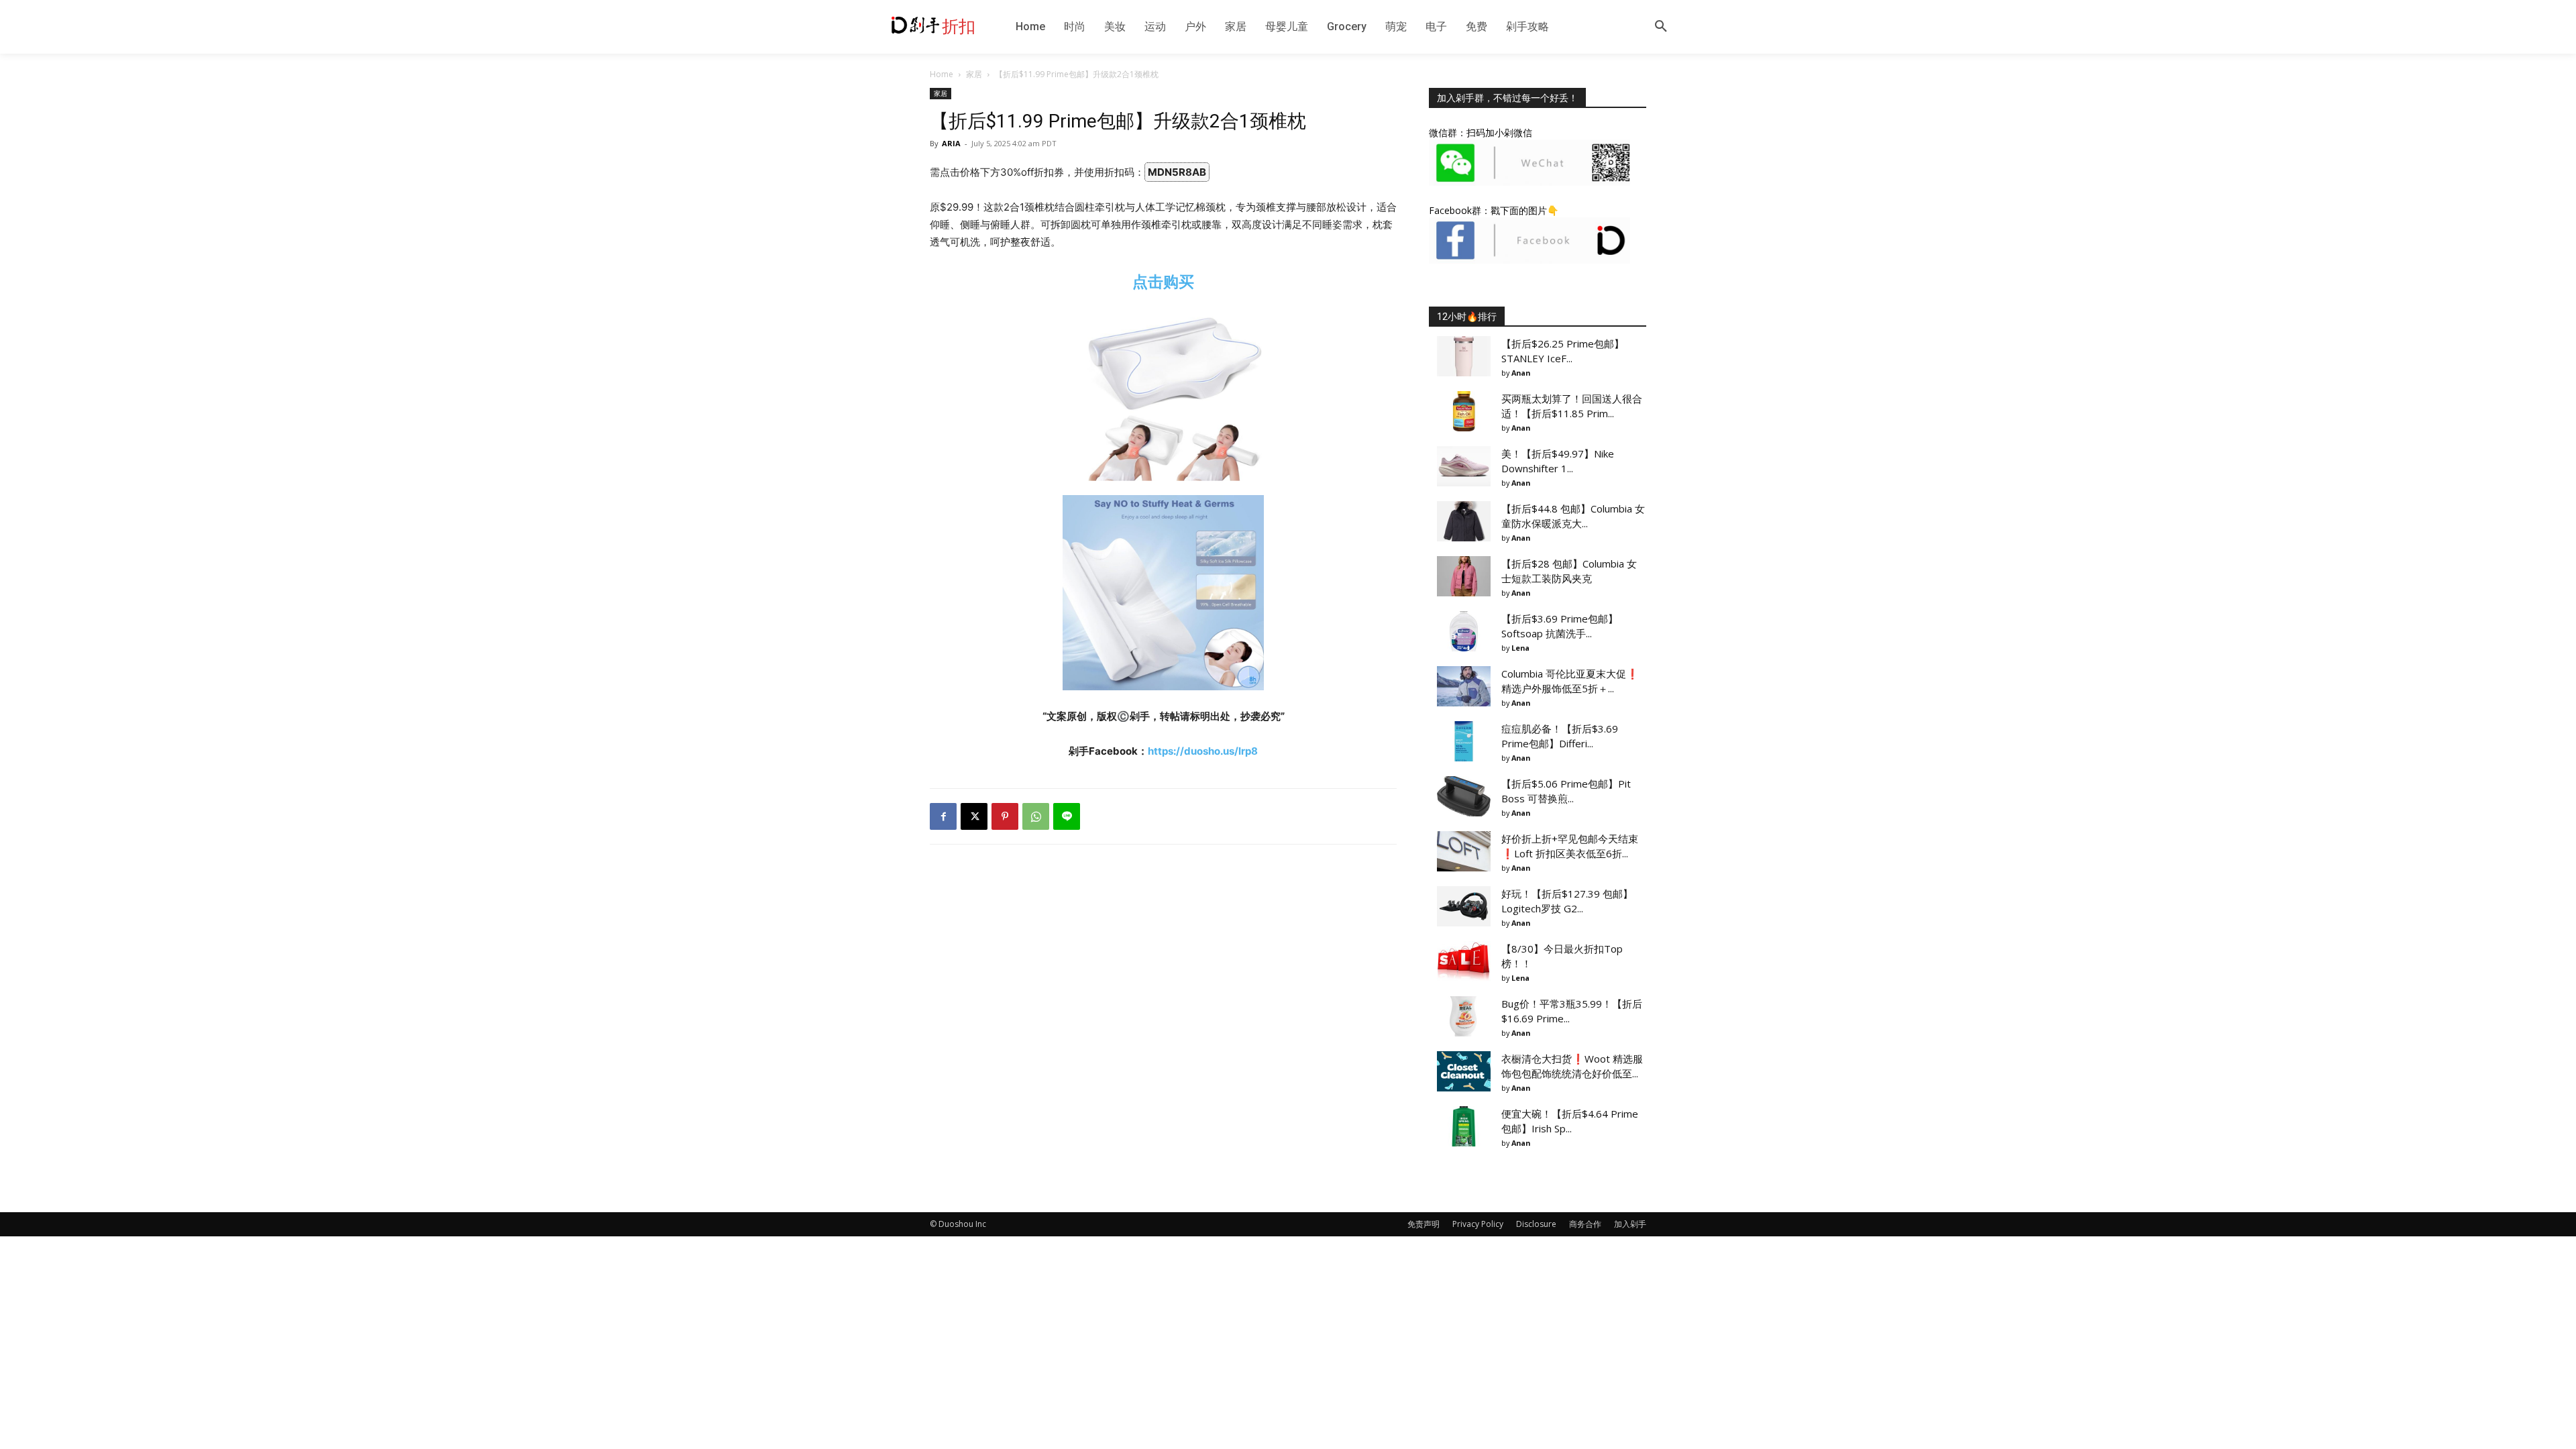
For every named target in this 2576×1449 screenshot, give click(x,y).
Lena (1520, 648)
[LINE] (1067, 816)
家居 (974, 74)
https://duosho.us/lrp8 (1203, 751)
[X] (974, 816)
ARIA (951, 143)
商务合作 (1585, 1224)
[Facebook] (943, 816)
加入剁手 (1630, 1224)
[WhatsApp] (1036, 816)
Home (942, 74)
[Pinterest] (1005, 816)
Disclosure (1536, 1224)
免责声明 (1424, 1224)
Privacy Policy (1478, 1224)
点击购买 (1163, 281)
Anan (1521, 373)
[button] (1661, 27)
